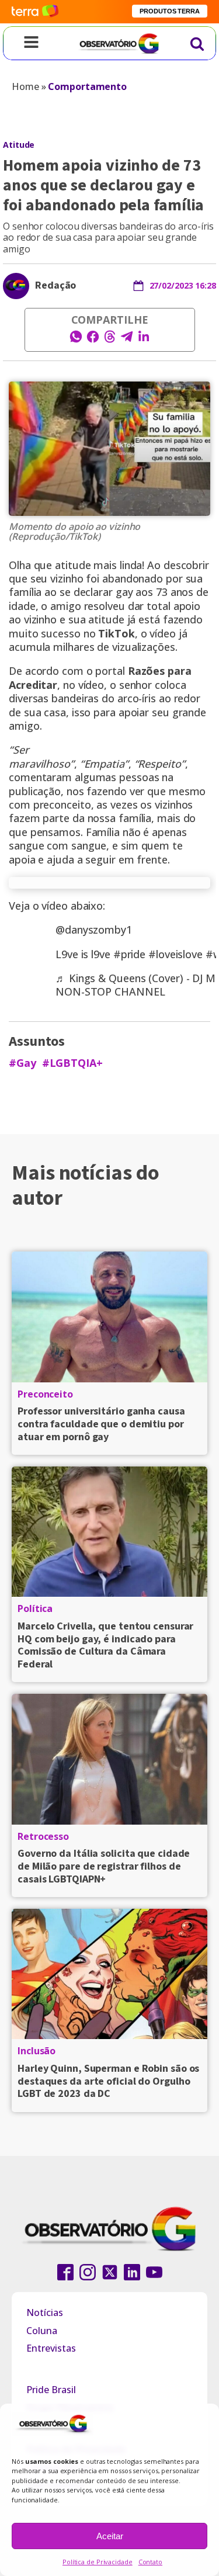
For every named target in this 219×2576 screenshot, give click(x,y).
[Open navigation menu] (31, 43)
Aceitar (110, 2536)
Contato (150, 2562)
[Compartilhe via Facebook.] (93, 340)
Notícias (45, 2312)
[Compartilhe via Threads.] (110, 340)
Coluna (42, 2331)
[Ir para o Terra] (35, 11)
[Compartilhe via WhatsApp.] (76, 340)
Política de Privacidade (98, 2562)
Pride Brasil (51, 2390)
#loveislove (175, 954)
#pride (129, 954)
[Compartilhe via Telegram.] (127, 340)
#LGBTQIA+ (72, 1063)
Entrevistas (51, 2348)
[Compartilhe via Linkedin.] (144, 340)
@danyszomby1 (94, 930)
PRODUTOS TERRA (170, 11)
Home (25, 86)
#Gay (22, 1063)
